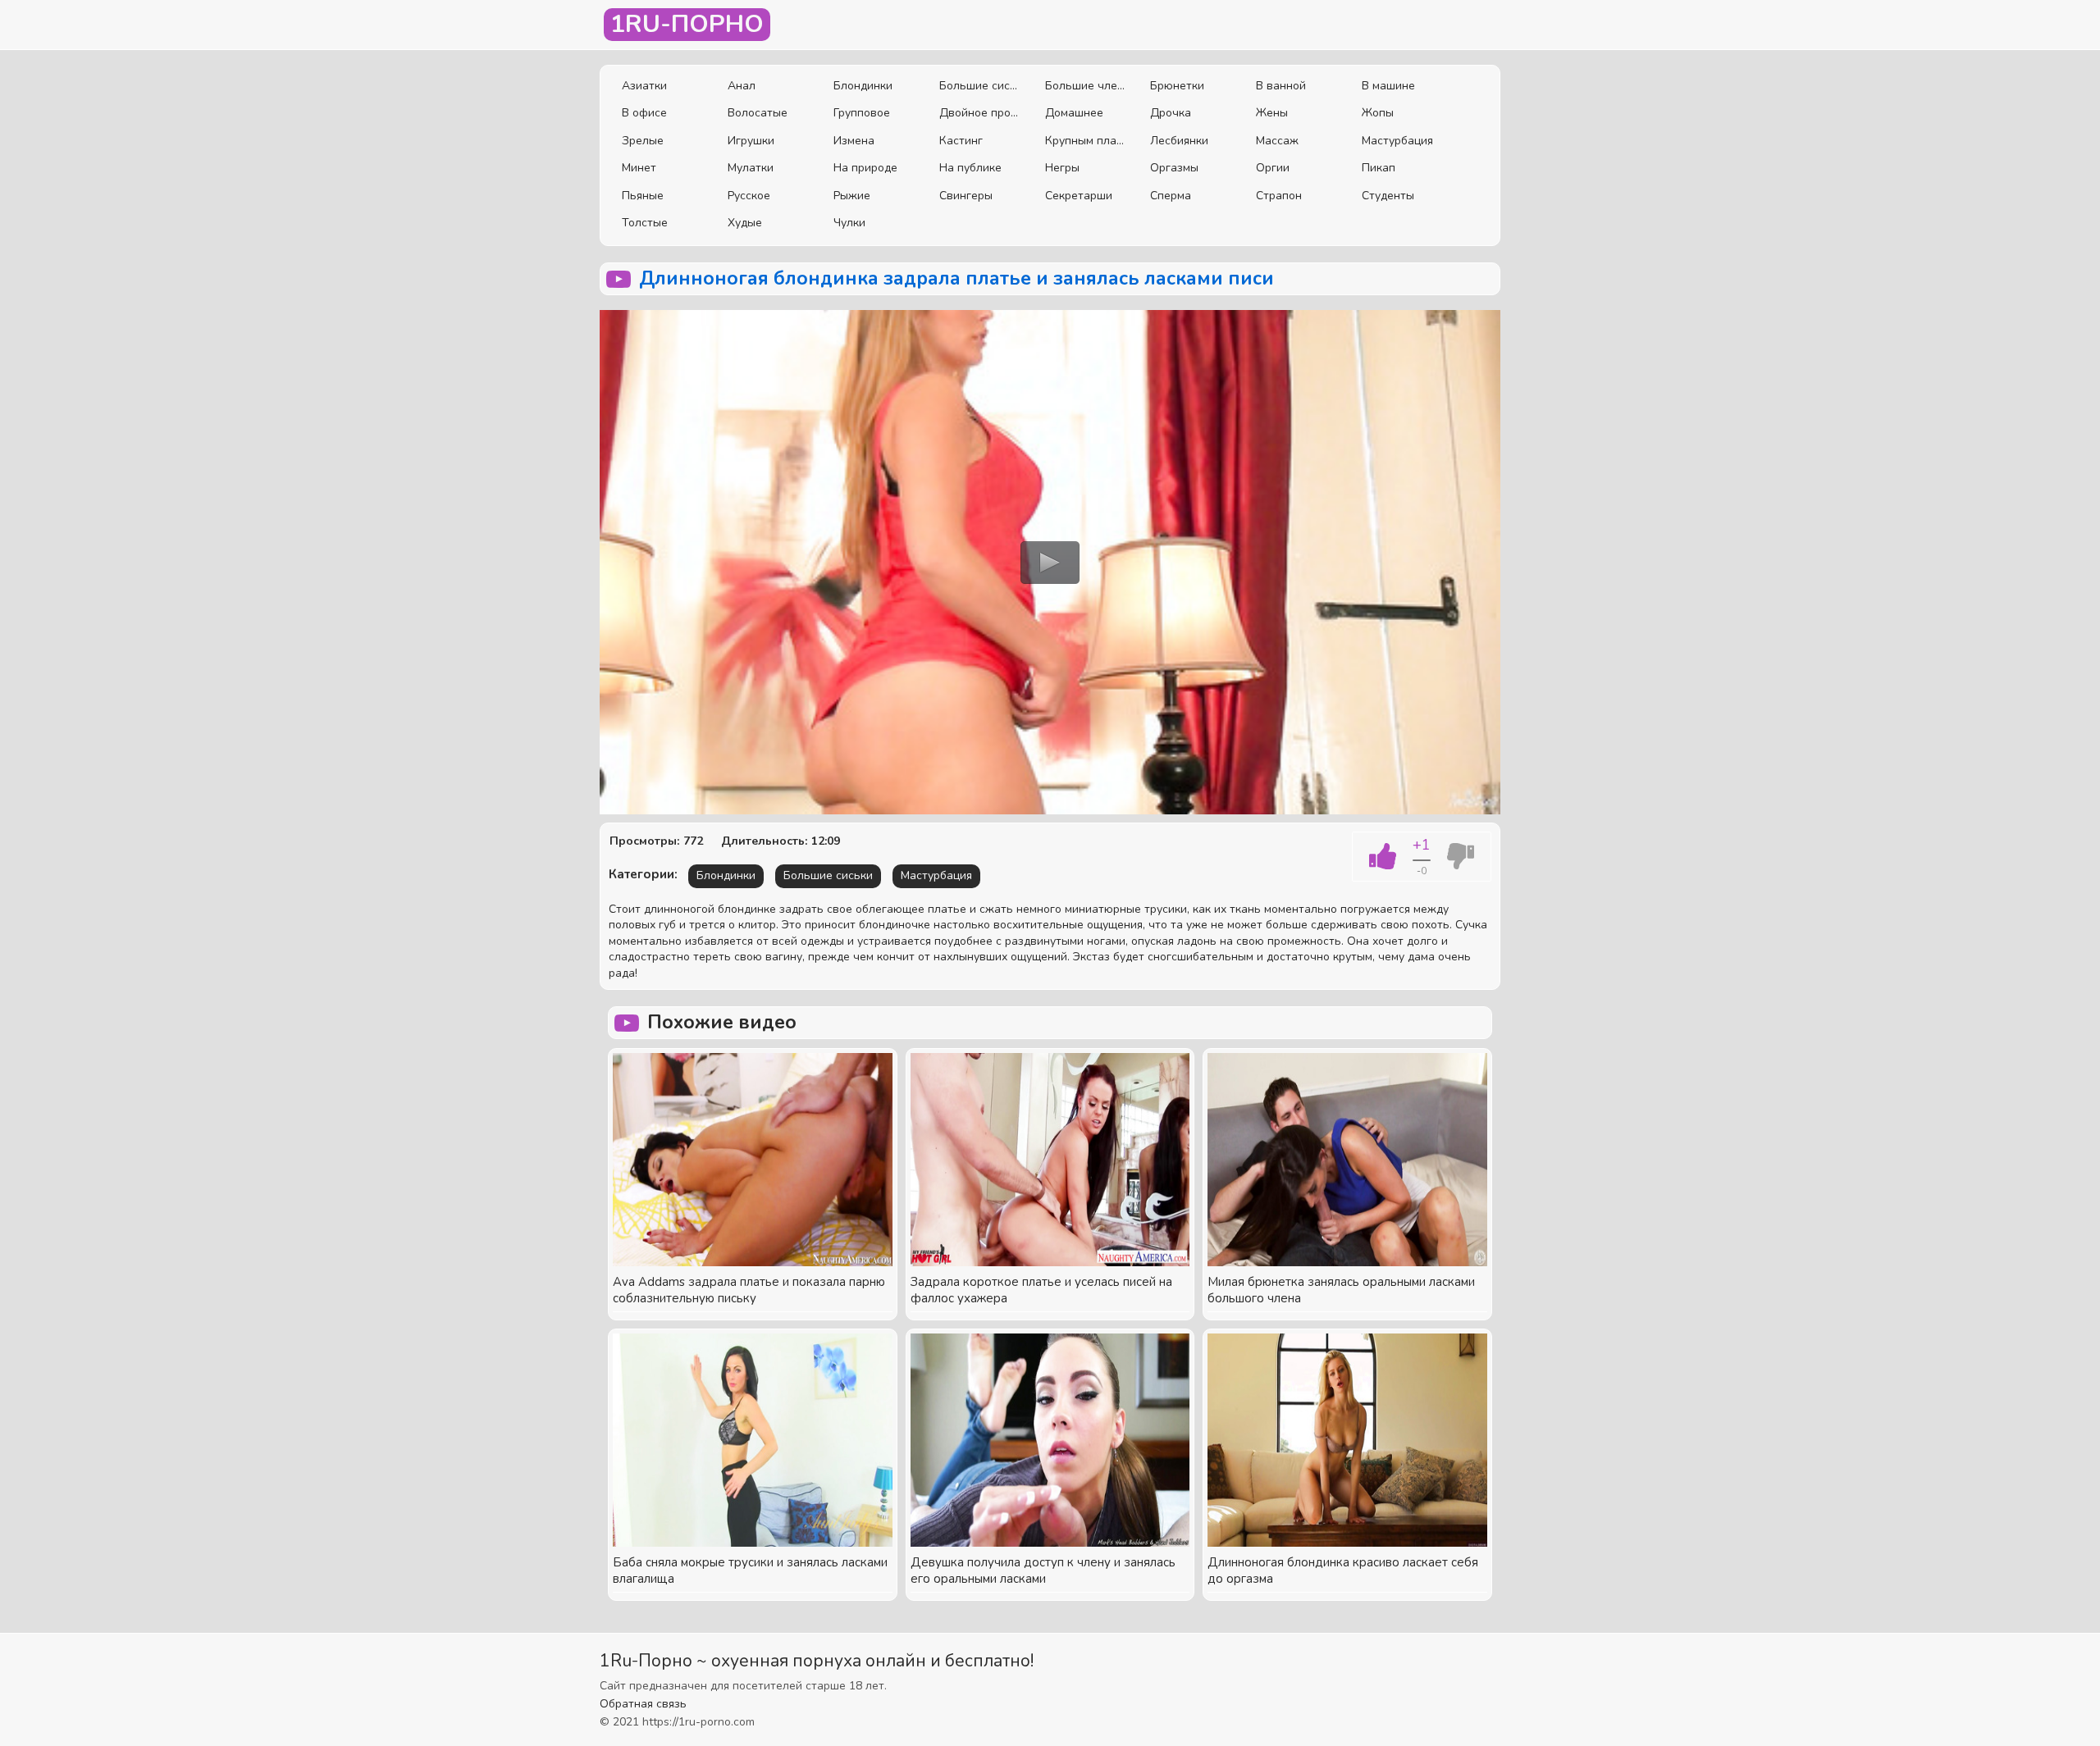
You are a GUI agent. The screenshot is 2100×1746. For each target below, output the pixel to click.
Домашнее (1074, 113)
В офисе (644, 113)
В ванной (1281, 86)
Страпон (1279, 196)
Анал (742, 86)
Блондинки (863, 86)
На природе (865, 168)
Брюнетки (1177, 86)
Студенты (1388, 196)
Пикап (1379, 168)
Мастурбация (1397, 141)
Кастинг (961, 141)
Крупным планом (1086, 141)
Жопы (1378, 113)
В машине (1388, 86)
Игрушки (751, 141)
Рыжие (852, 196)
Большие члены (1086, 86)
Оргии (1273, 168)
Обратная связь (643, 1704)
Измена (854, 141)
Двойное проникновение (980, 113)
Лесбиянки (1179, 141)
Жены (1272, 113)
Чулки (849, 223)
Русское (749, 196)
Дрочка (1171, 113)
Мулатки (751, 168)
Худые (745, 223)
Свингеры (966, 196)
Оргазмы (1174, 168)
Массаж (1277, 141)
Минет (639, 168)
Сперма (1171, 196)
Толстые (645, 223)
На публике (970, 168)
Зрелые (643, 141)
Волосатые (758, 113)
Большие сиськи (980, 86)
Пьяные (643, 196)
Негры (1062, 168)
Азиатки (644, 86)
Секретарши (1079, 196)
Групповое (862, 113)
